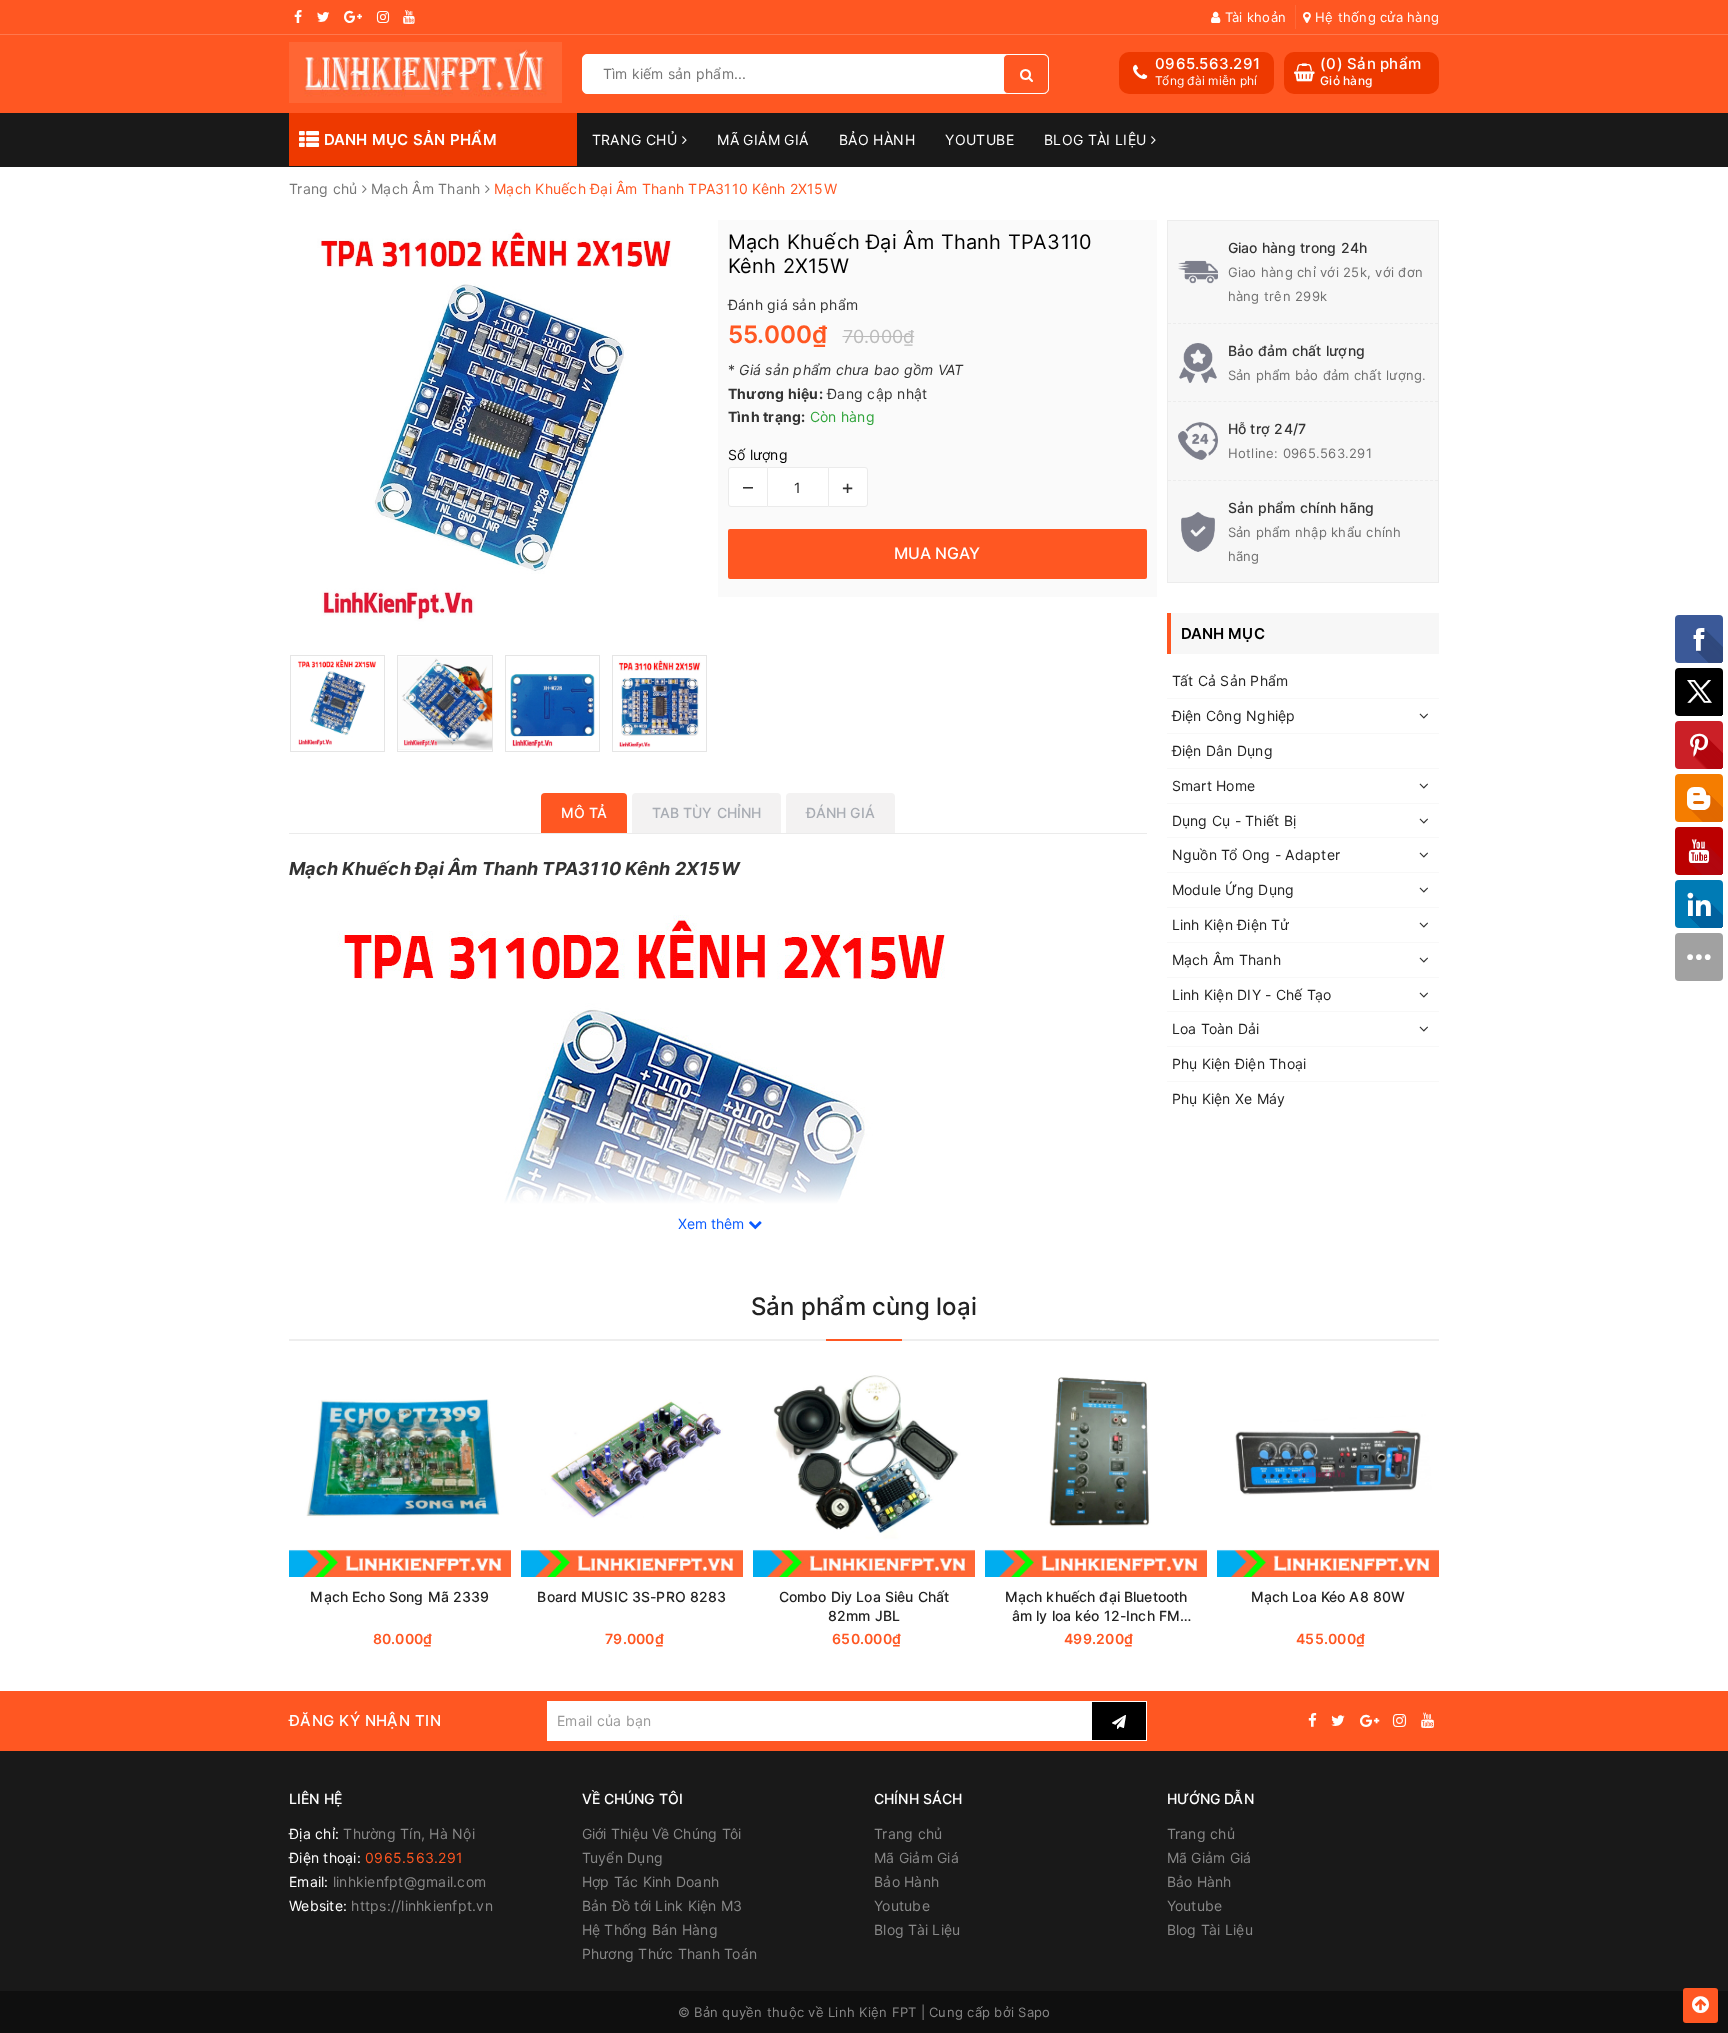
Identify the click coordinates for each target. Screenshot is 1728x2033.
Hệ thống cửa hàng (1375, 17)
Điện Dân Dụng (1222, 750)
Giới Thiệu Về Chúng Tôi (662, 1833)
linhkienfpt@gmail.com (409, 1881)
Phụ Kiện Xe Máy (1229, 1098)
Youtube (979, 139)
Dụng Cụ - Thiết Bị (1234, 820)
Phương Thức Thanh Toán (670, 1953)
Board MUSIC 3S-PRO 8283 (631, 1596)
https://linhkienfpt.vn (422, 1905)
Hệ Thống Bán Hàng (650, 1929)
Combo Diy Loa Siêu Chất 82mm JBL (864, 1606)
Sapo (1034, 2012)
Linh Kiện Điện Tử (1230, 924)
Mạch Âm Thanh (1226, 959)
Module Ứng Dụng (1233, 889)
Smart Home (1214, 785)
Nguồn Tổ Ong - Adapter (1256, 854)
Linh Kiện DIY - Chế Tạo (1252, 994)
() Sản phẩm (1370, 71)
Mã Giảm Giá (763, 139)
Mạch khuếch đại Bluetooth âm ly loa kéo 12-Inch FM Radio (1096, 1606)
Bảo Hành (877, 139)
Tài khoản (1253, 17)
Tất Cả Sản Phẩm (1230, 680)
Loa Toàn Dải (1216, 1028)
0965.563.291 (1207, 63)
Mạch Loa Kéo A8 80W (1328, 1596)
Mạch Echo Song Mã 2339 (399, 1596)
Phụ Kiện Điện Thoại (1239, 1063)
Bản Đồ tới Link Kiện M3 (662, 1905)
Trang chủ (637, 139)
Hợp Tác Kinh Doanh (651, 1881)
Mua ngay (438, 1639)
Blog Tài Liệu (1097, 139)
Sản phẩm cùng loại (864, 1306)
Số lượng (758, 454)
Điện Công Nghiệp (1234, 715)
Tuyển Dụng (623, 1857)
